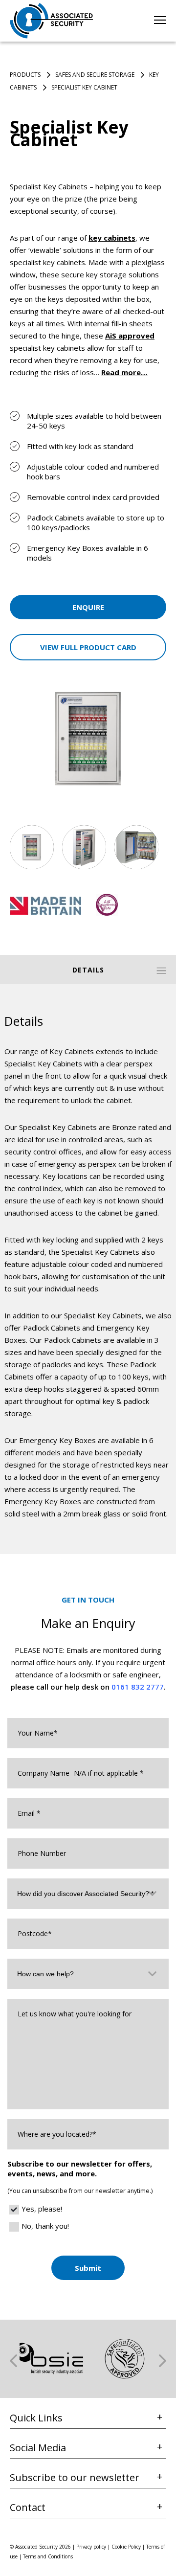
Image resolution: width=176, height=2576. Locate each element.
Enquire (88, 607)
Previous (13, 2361)
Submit (88, 2268)
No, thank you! (45, 2226)
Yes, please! (42, 2209)
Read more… (124, 372)
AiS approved (130, 336)
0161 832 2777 (138, 1687)
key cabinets (112, 238)
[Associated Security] (51, 21)
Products (25, 75)
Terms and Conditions (48, 2556)
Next (163, 2361)
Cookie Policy (126, 2547)
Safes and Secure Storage (95, 75)
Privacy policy (91, 2547)
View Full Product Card (88, 647)
